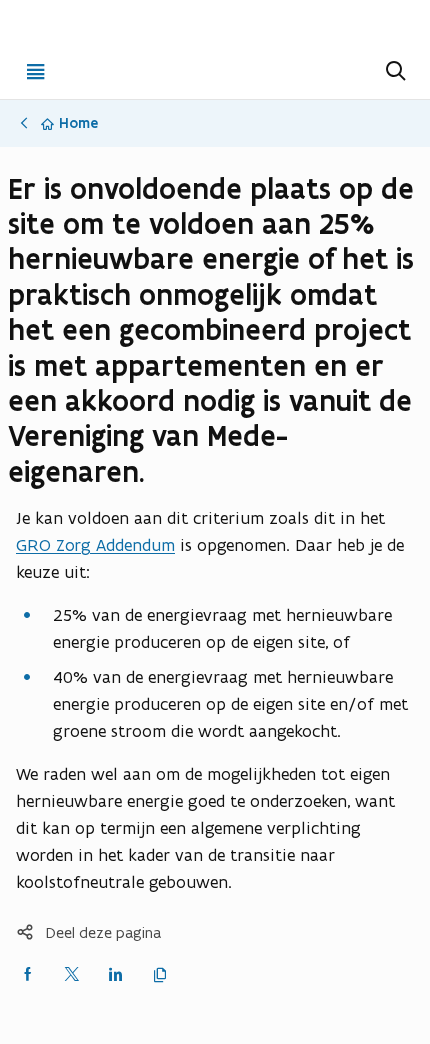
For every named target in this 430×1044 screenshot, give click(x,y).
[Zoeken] (394, 71)
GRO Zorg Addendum (95, 545)
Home (78, 123)
